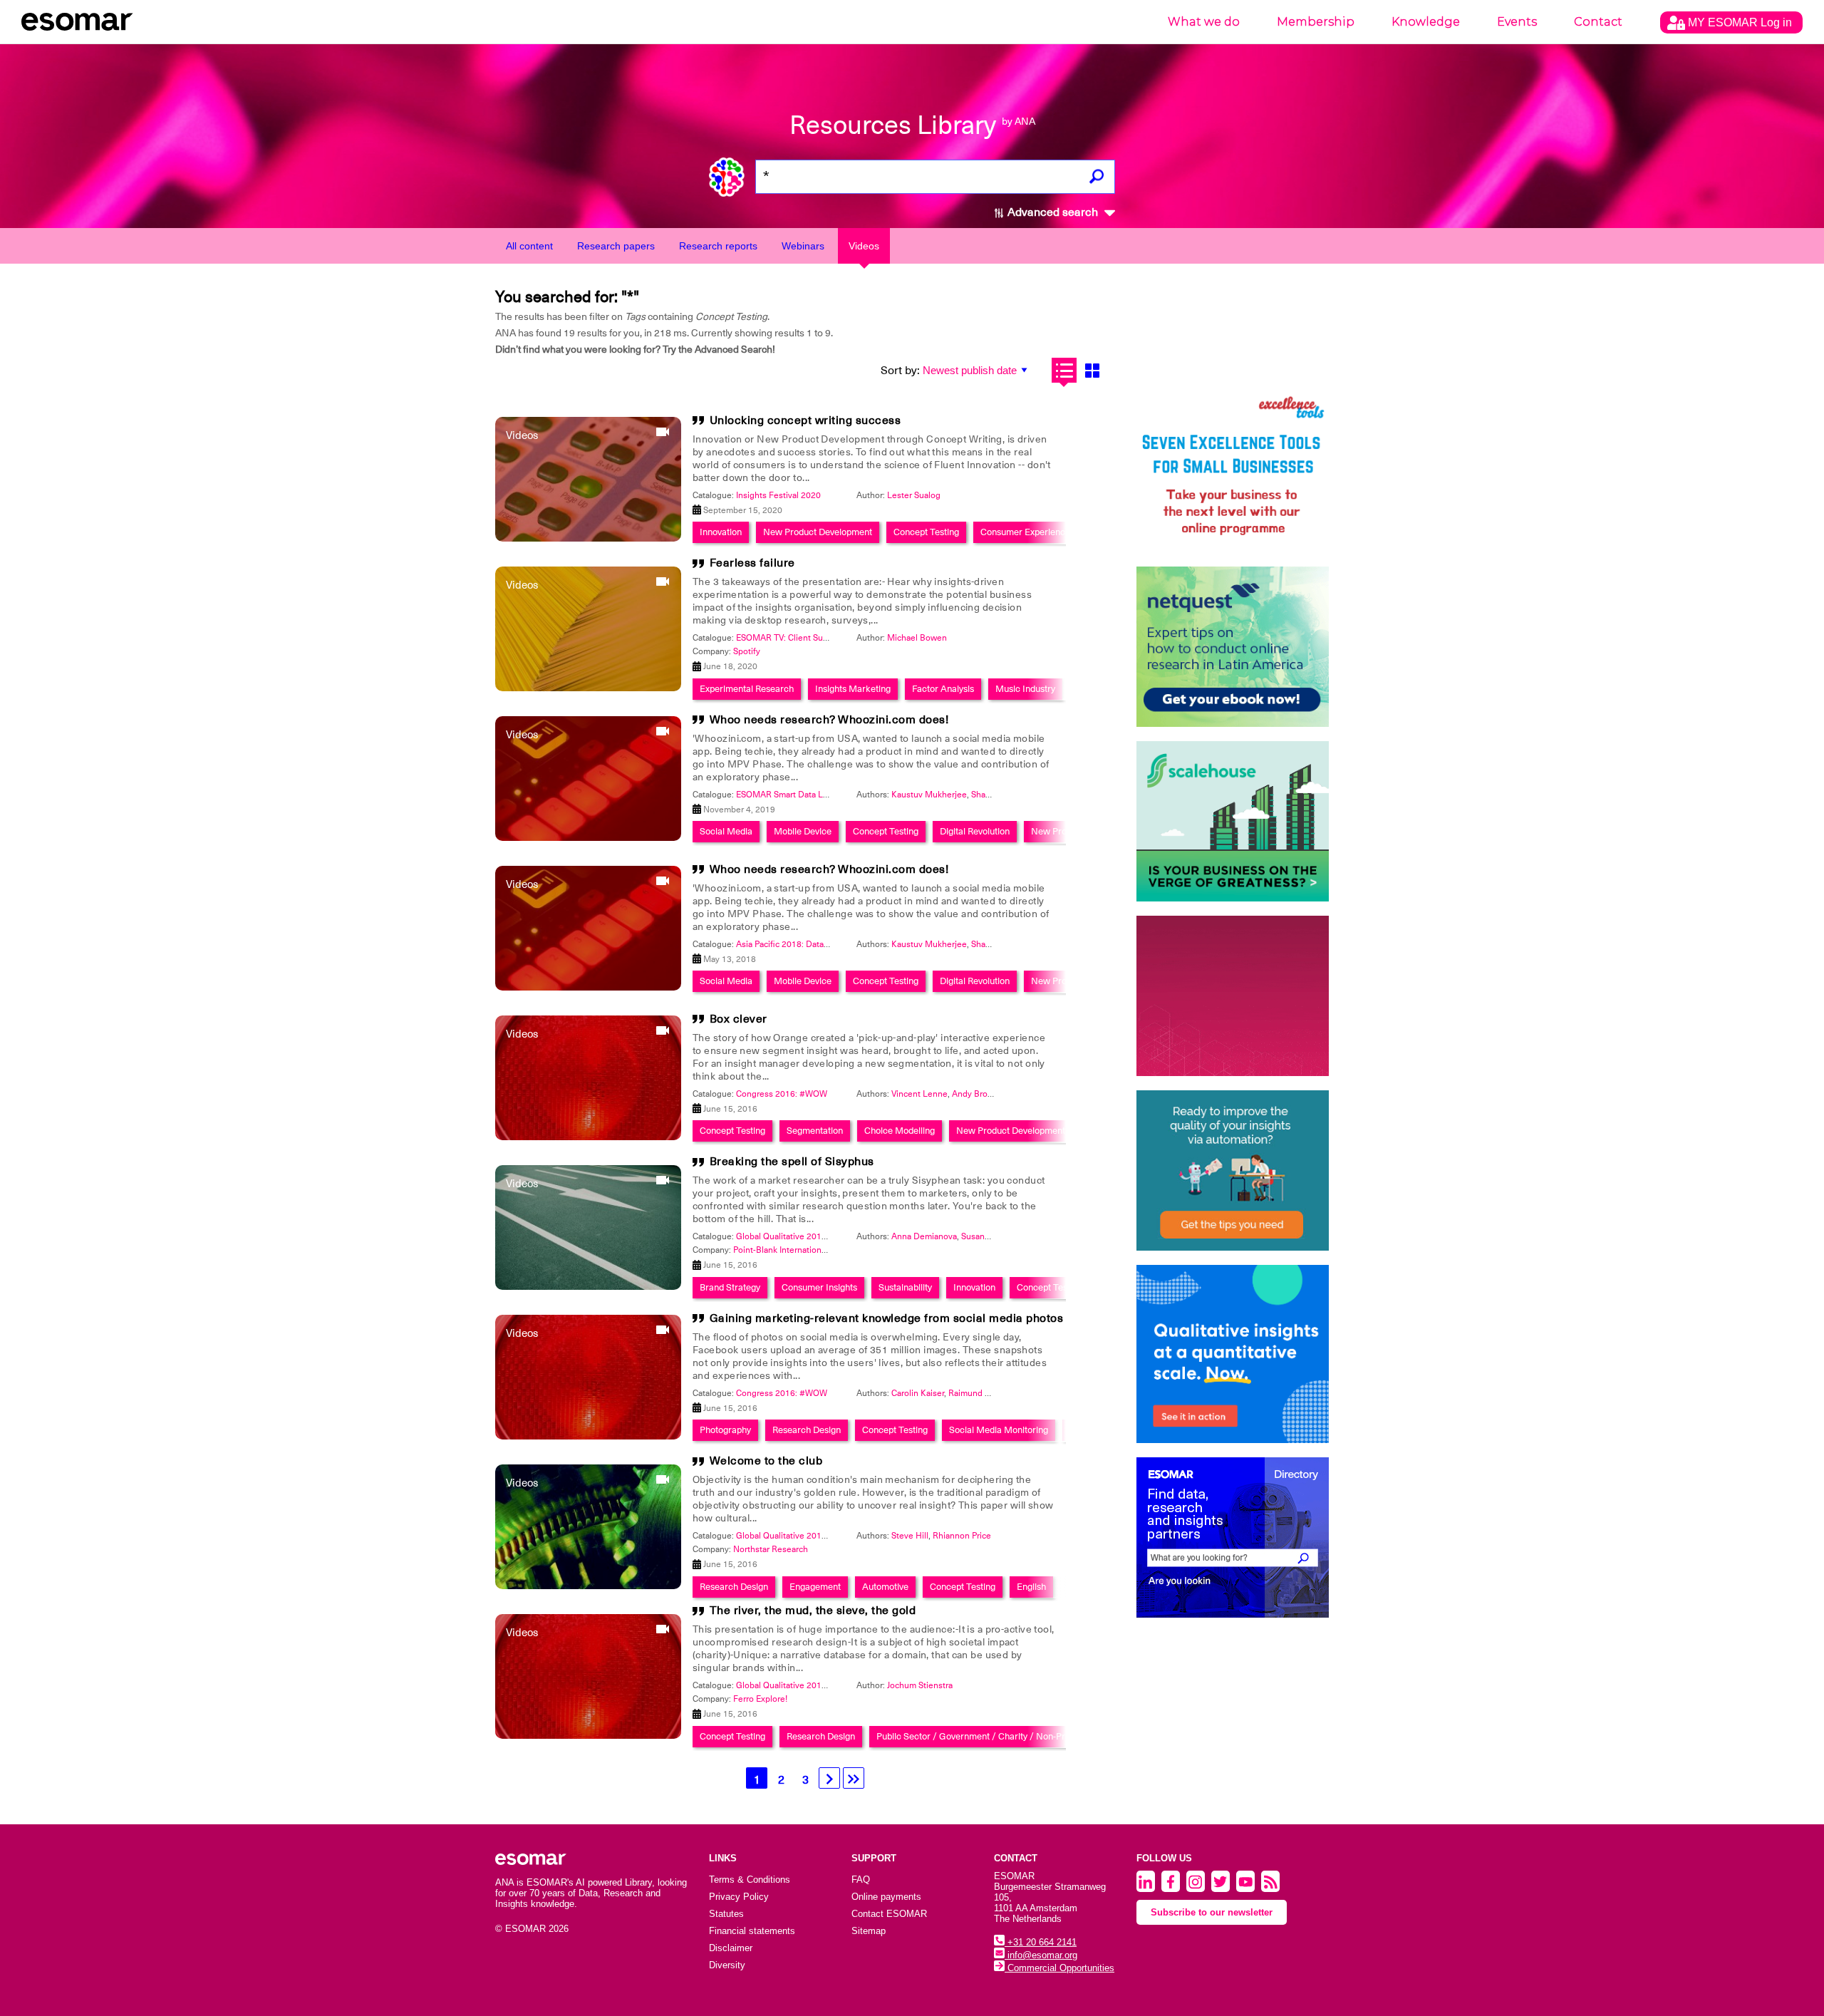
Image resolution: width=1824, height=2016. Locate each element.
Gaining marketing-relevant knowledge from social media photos (887, 1318)
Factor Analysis (943, 689)
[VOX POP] (1233, 996)
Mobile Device (803, 831)
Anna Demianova (924, 1236)
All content (529, 246)
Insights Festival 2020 (778, 495)
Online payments (886, 1897)
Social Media (726, 831)
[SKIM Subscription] (1233, 1170)
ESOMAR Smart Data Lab (784, 795)
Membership (1316, 22)
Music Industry (1025, 689)
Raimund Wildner (981, 1393)
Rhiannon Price (962, 1536)
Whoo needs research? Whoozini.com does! (829, 720)
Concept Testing (926, 532)
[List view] (1064, 370)
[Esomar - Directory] (1233, 1537)
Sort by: (900, 371)
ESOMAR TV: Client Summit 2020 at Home (818, 638)
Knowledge (1426, 22)
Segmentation (815, 1131)
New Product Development (818, 532)
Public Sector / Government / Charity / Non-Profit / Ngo (990, 1736)
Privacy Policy (739, 1897)
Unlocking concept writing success (805, 420)
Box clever (739, 1019)
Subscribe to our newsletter (1212, 1912)
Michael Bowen (917, 638)
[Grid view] (1092, 370)
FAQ (861, 1880)
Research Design (807, 1430)
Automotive (885, 1587)
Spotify (747, 651)
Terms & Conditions (750, 1880)
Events (1517, 22)
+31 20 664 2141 (1041, 1942)
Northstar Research (771, 1549)
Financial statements (752, 1931)
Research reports (718, 246)
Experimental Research (747, 689)
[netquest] (1233, 647)
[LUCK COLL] (1233, 821)
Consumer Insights (819, 1287)
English (1031, 1587)
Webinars (803, 246)
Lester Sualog (914, 495)
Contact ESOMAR (889, 1914)
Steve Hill (910, 1536)
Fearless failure (752, 563)
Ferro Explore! (760, 1699)
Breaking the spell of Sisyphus (792, 1162)
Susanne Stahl (989, 1236)
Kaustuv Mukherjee (929, 795)
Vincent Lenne (919, 1094)
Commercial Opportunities (1059, 1968)
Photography (725, 1430)
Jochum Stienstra (920, 1685)
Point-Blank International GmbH (794, 1250)
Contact (1598, 22)
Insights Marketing (853, 689)
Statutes (726, 1914)
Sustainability (905, 1287)
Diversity (727, 1965)
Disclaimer (731, 1948)
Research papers (616, 246)
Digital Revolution (975, 831)
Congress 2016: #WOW (782, 1094)
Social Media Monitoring (999, 1430)
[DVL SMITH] (1233, 472)
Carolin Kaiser (918, 1393)
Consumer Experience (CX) (1035, 532)
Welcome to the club (766, 1461)
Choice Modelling (900, 1131)
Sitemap (869, 1931)
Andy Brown (975, 1094)
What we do (1204, 22)
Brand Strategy (730, 1287)
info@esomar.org (1041, 1955)
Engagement (815, 1587)
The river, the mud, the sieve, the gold (813, 1611)
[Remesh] (1233, 1354)
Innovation (721, 532)
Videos (864, 246)
